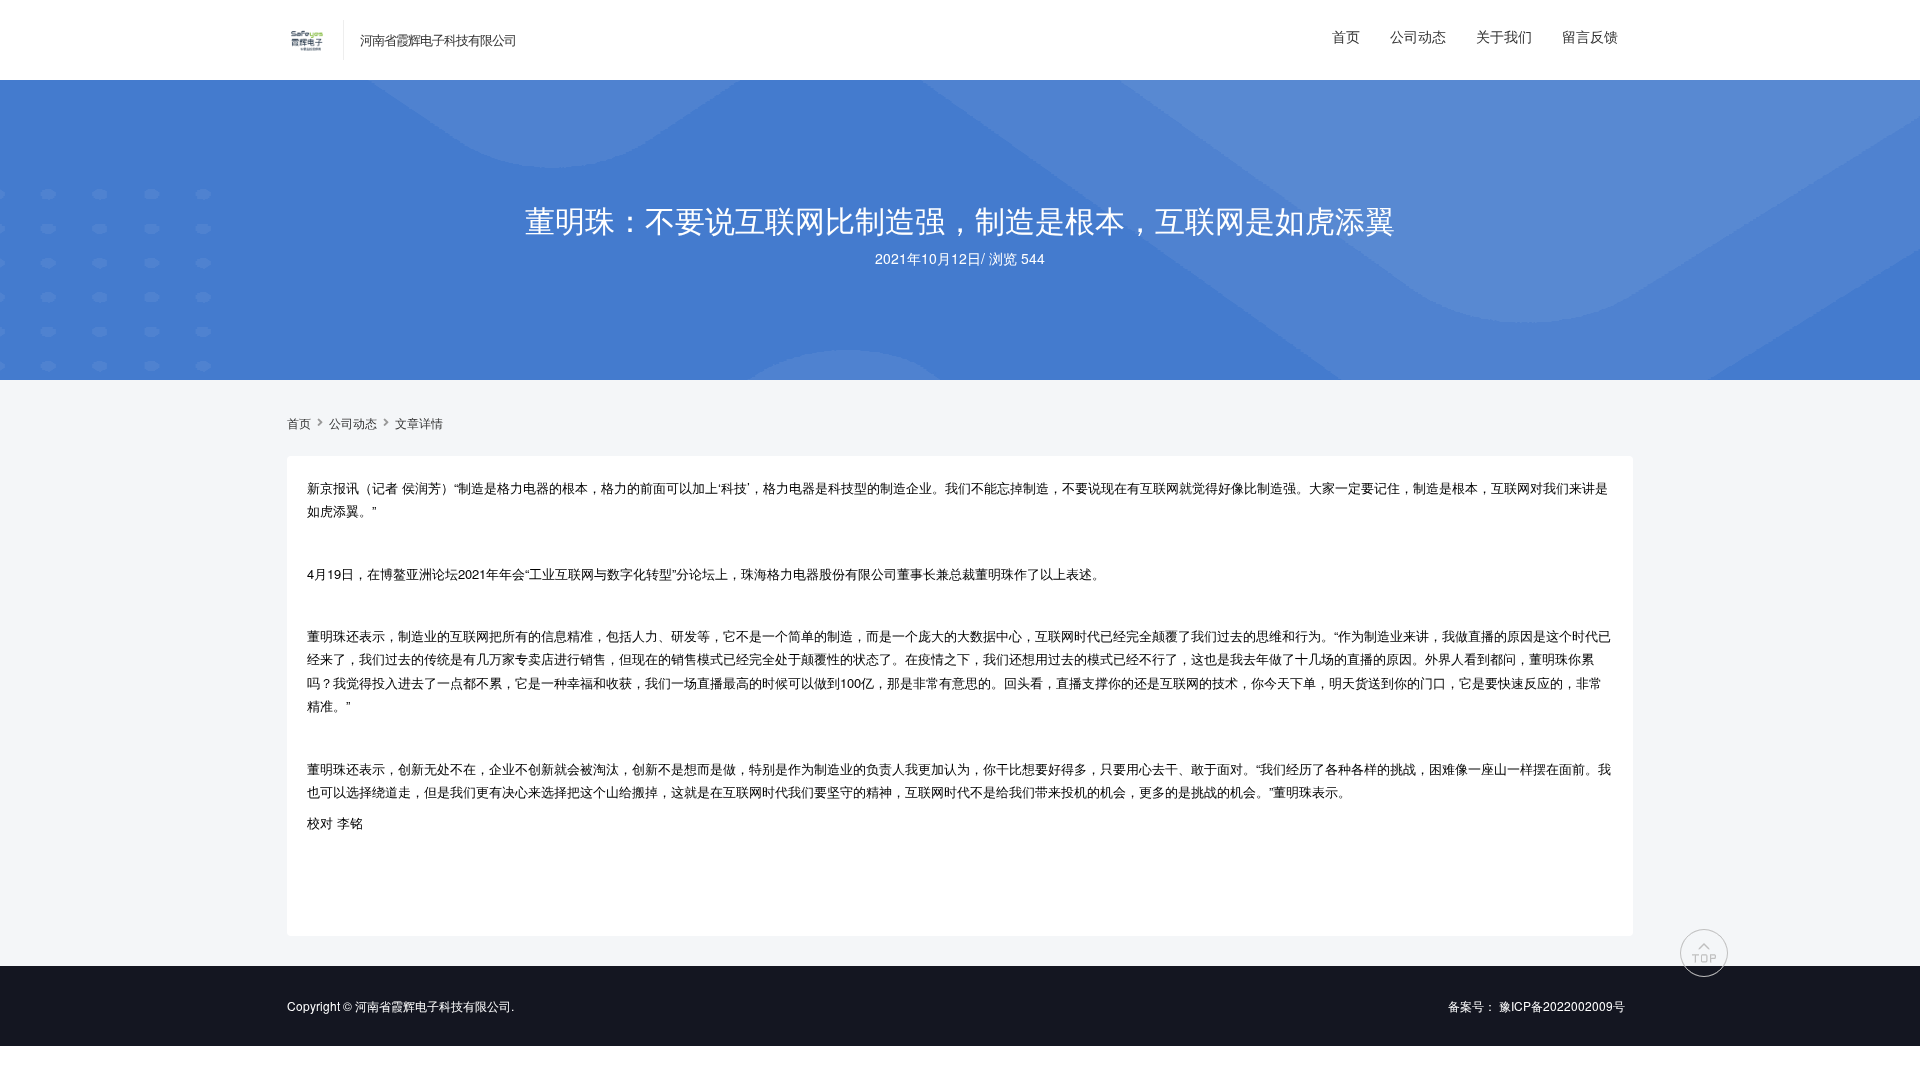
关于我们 (1504, 36)
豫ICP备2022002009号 (1562, 1005)
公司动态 (1418, 36)
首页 (1346, 36)
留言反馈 (1590, 36)
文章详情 (419, 423)
